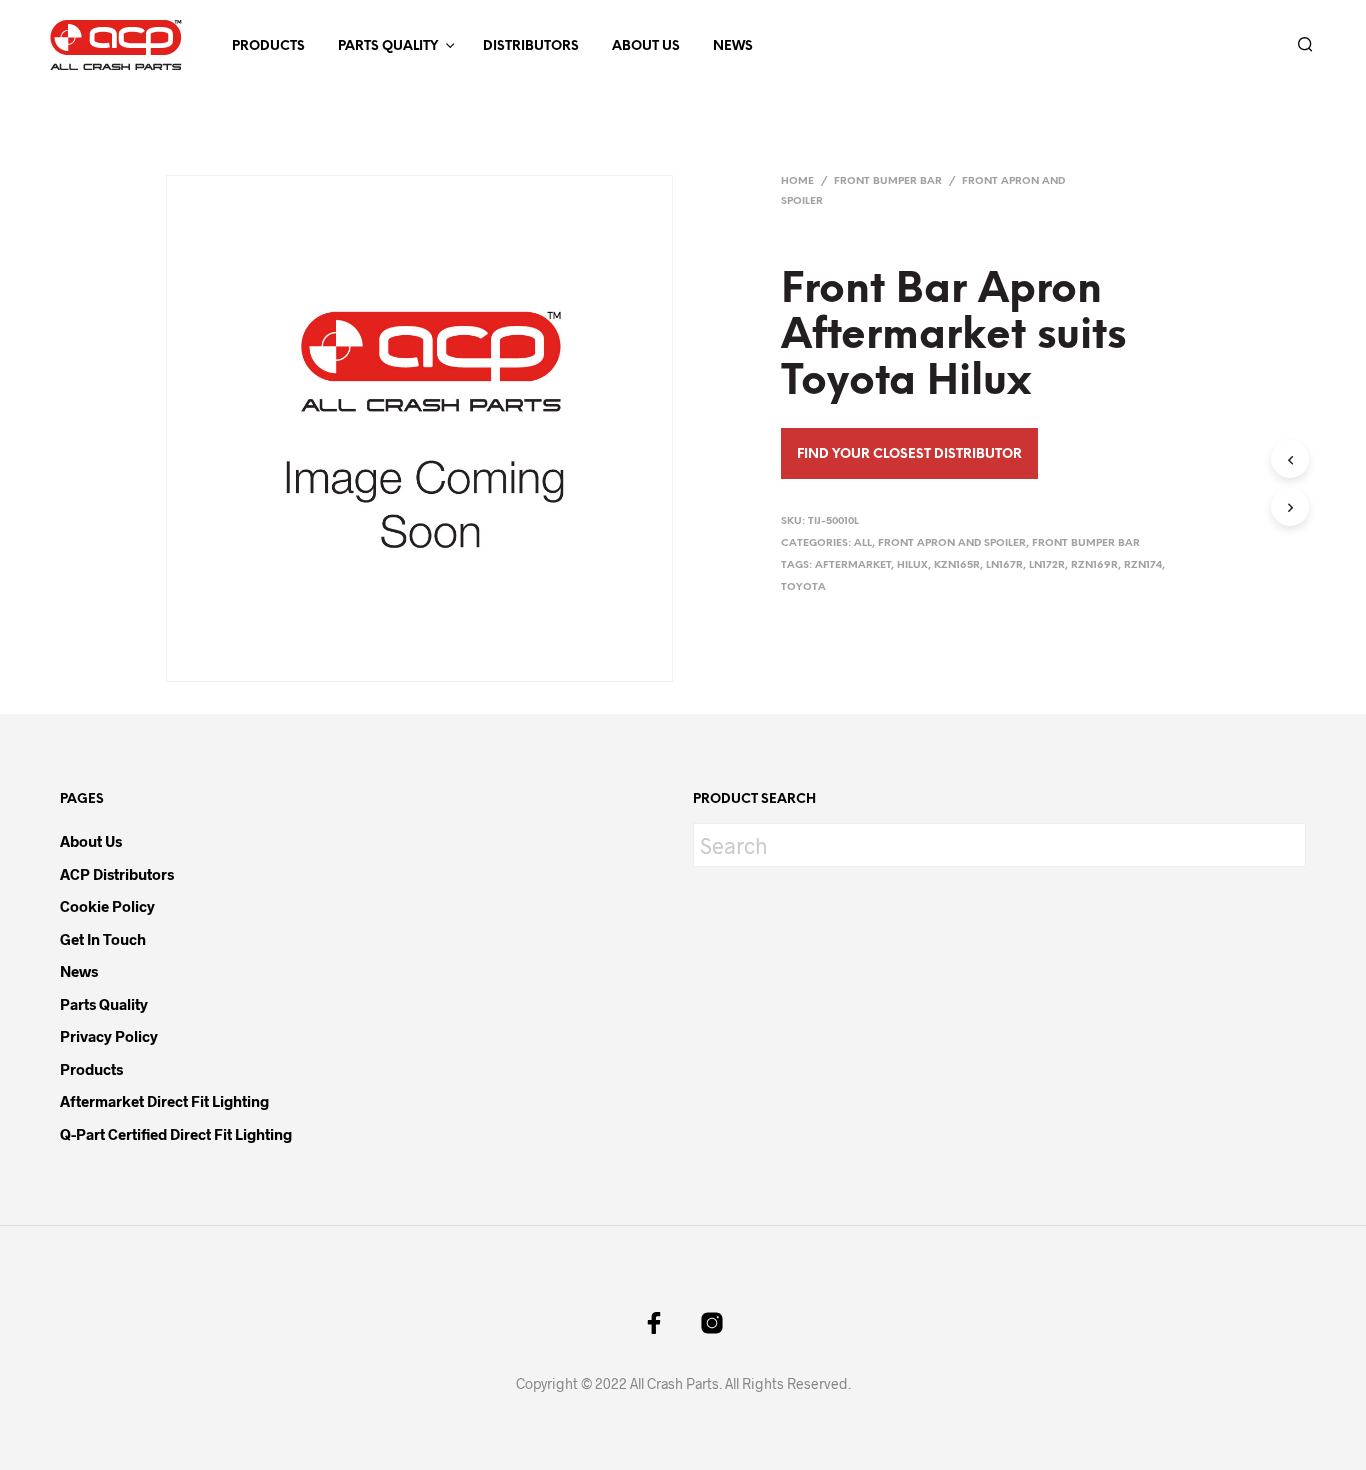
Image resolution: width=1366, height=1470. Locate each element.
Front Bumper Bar (888, 181)
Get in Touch (103, 939)
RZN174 (1143, 565)
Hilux (912, 565)
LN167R (1004, 565)
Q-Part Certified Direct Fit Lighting (176, 1134)
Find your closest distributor (909, 454)
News (733, 46)
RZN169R (1094, 565)
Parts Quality (388, 46)
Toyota (803, 587)
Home (797, 181)
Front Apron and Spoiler (952, 543)
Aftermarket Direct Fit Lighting (164, 1101)
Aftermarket (853, 565)
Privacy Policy (109, 1036)
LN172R (1047, 565)
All (863, 543)
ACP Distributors (117, 874)
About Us (646, 46)
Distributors (531, 46)
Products (268, 46)
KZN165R (957, 565)
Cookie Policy (107, 906)
